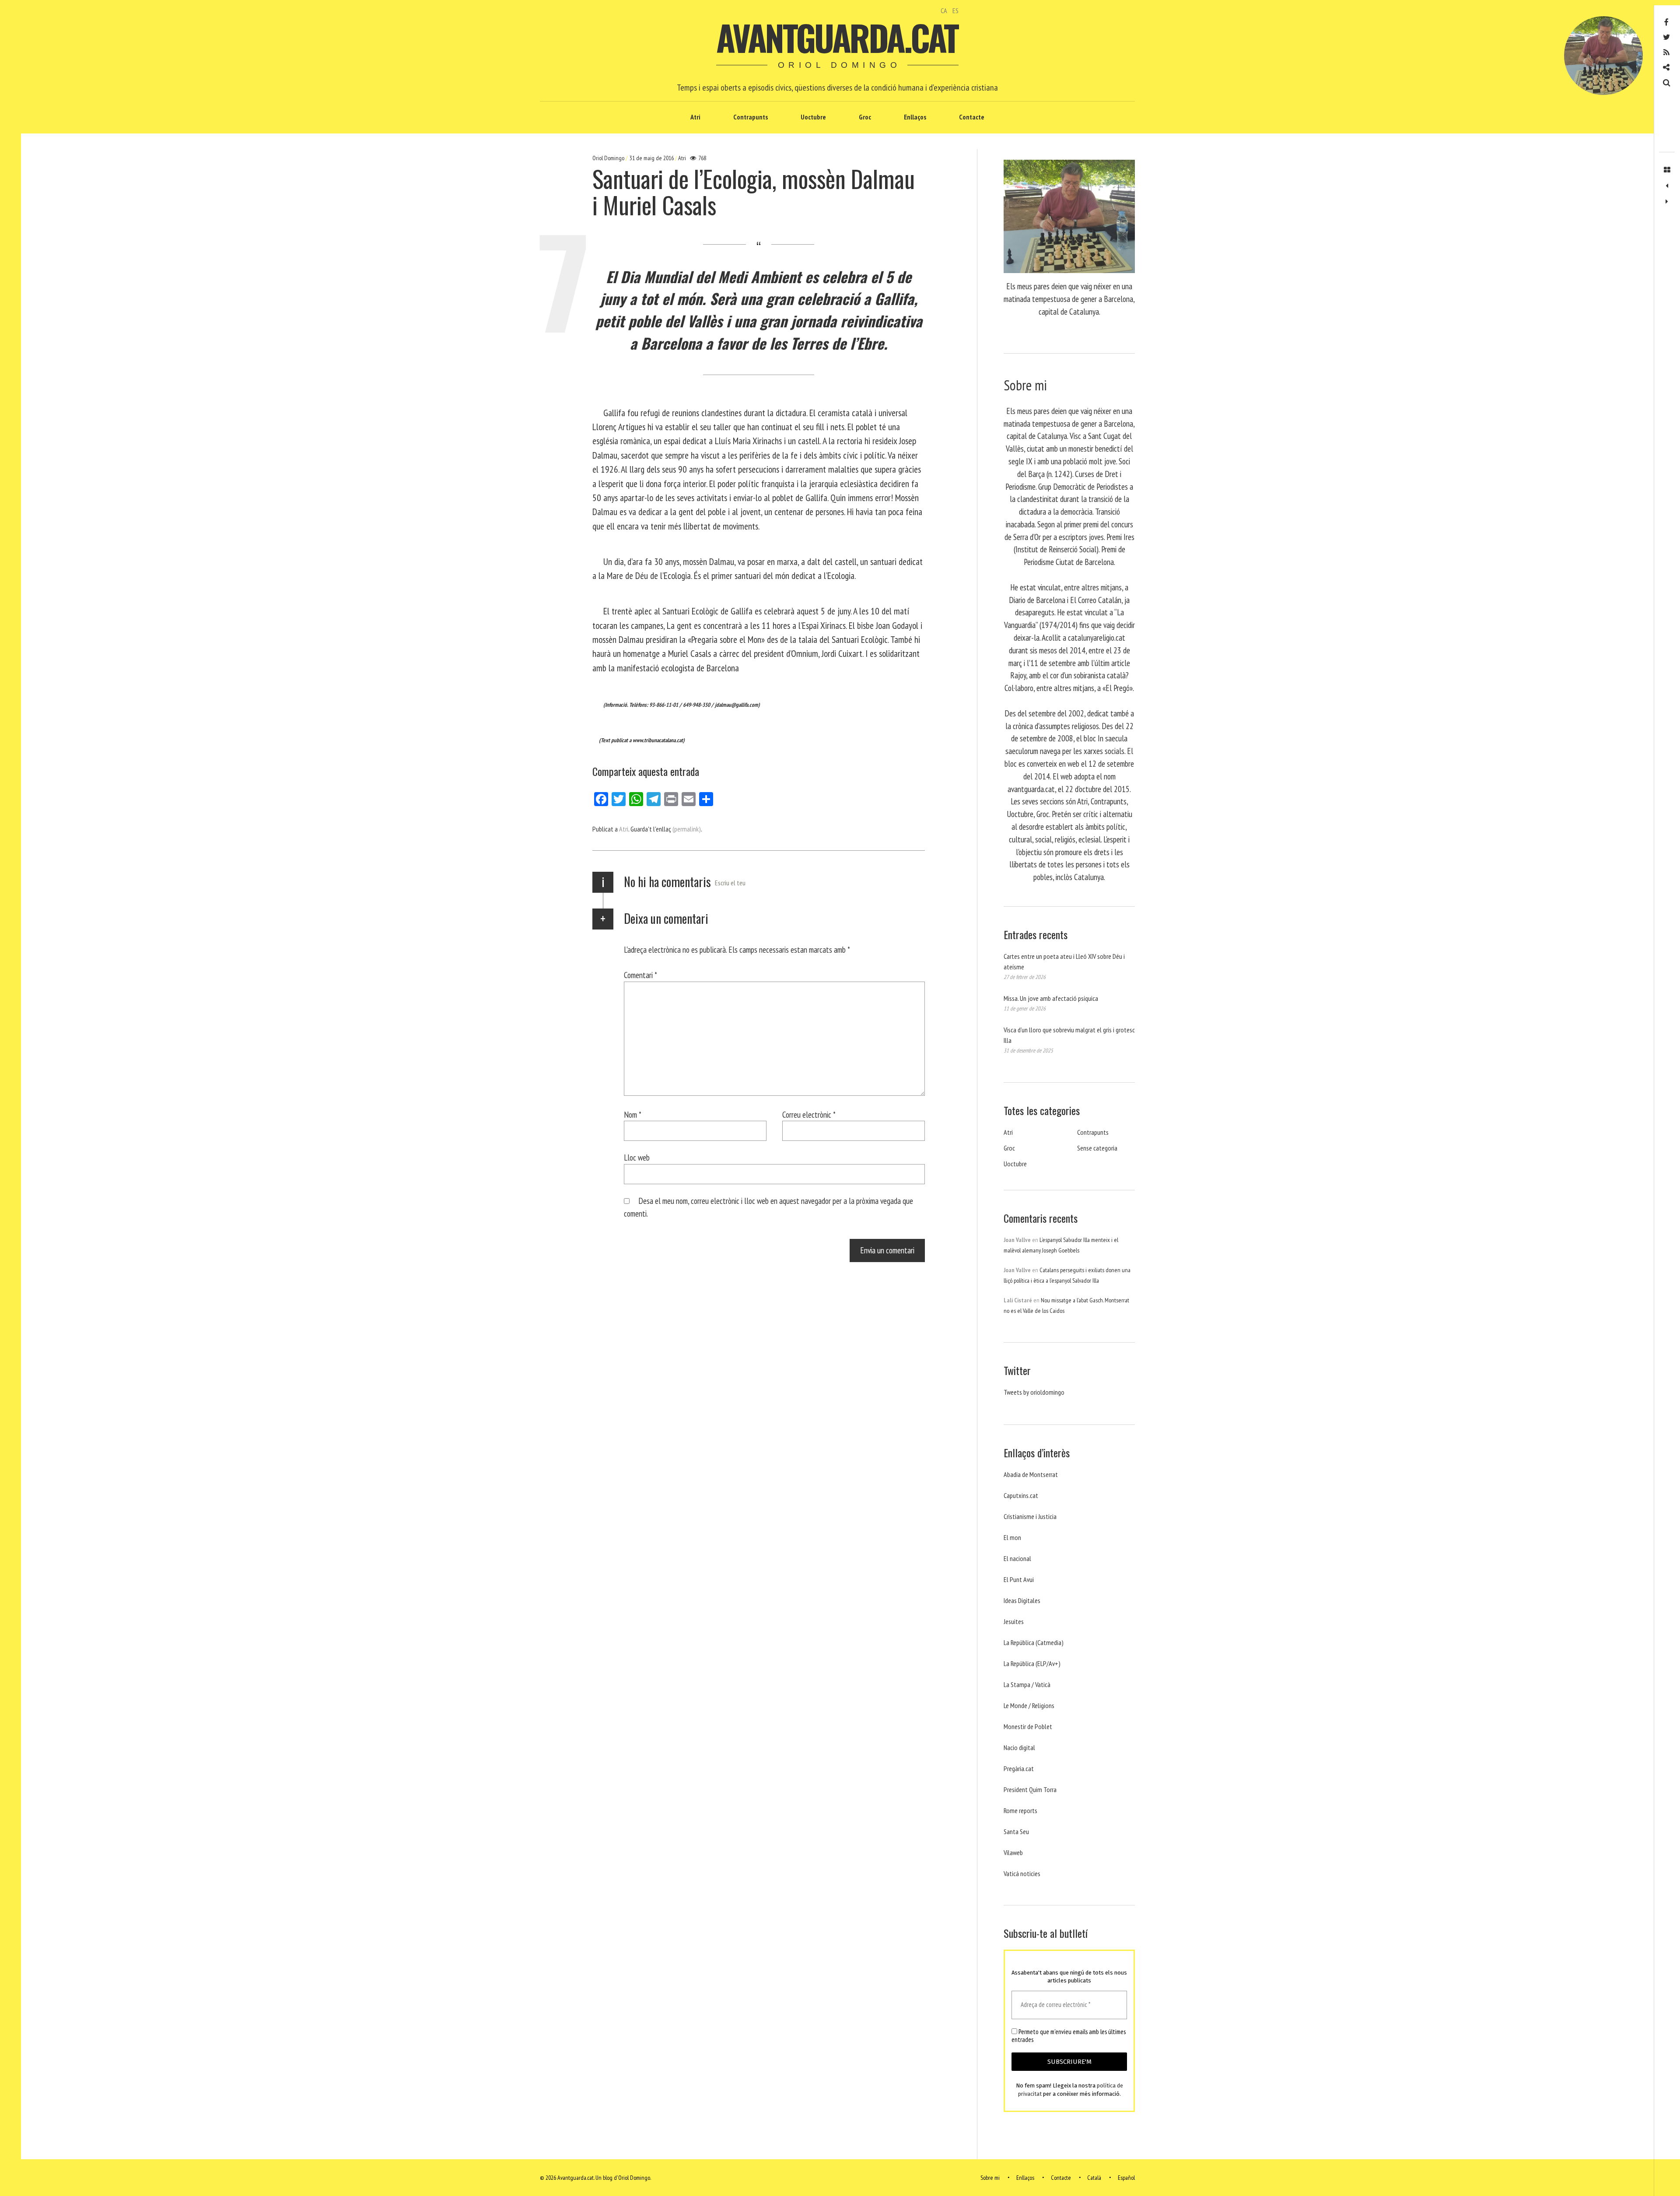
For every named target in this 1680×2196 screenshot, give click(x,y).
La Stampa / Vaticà (1027, 1684)
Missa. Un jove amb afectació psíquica (1051, 998)
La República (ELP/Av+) (1032, 1663)
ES (955, 11)
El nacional (1017, 1558)
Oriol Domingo (609, 158)
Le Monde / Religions (1029, 1705)
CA (944, 11)
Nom (633, 1114)
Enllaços (915, 117)
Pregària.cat (1019, 1768)
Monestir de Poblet (1028, 1726)
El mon (1012, 1537)
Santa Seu (1016, 1831)
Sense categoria (1097, 1148)
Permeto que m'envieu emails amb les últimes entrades (1069, 2036)
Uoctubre (813, 117)
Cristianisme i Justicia (1030, 1516)
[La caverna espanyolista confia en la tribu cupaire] (1667, 186)
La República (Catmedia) (1034, 1642)
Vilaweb (1013, 1852)
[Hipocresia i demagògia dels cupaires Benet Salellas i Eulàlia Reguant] (1667, 202)
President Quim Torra (1030, 1789)
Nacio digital (1019, 1747)
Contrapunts (751, 117)
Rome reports (1020, 1810)
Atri (695, 117)
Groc (865, 117)
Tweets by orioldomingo (1034, 1392)
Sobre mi (990, 2178)
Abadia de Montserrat (1031, 1474)
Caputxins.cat (1021, 1495)
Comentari (640, 975)
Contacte (972, 117)
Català (1094, 2178)
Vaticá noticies (1022, 1873)
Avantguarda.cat (837, 37)
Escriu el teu (730, 883)
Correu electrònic (809, 1114)
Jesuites (1014, 1621)
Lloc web (637, 1157)
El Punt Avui (1019, 1579)
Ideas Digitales (1022, 1600)
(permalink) (687, 829)
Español (1126, 2178)
